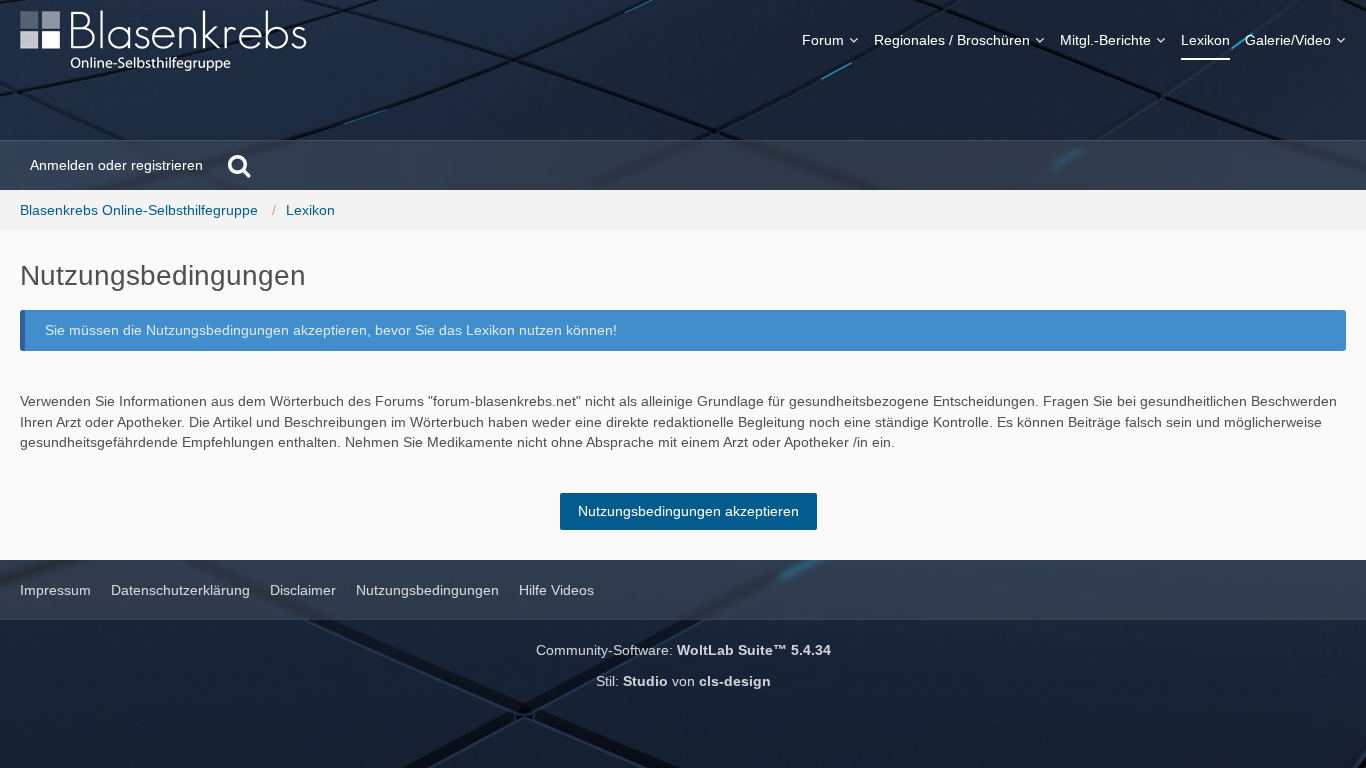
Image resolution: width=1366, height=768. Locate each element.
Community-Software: (683, 650)
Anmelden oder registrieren (116, 165)
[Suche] (239, 165)
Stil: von (683, 681)
